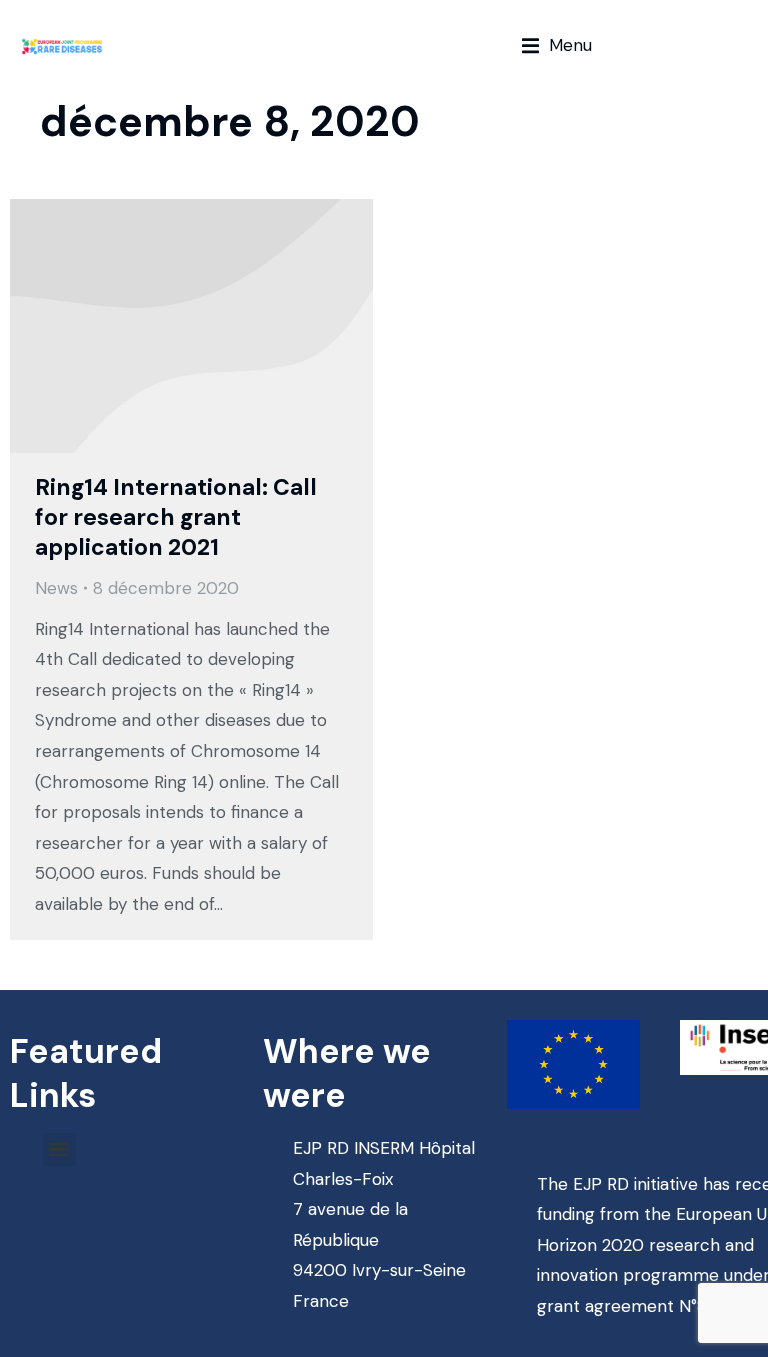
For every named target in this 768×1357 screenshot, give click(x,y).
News (56, 588)
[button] (557, 45)
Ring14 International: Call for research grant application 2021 (176, 517)
